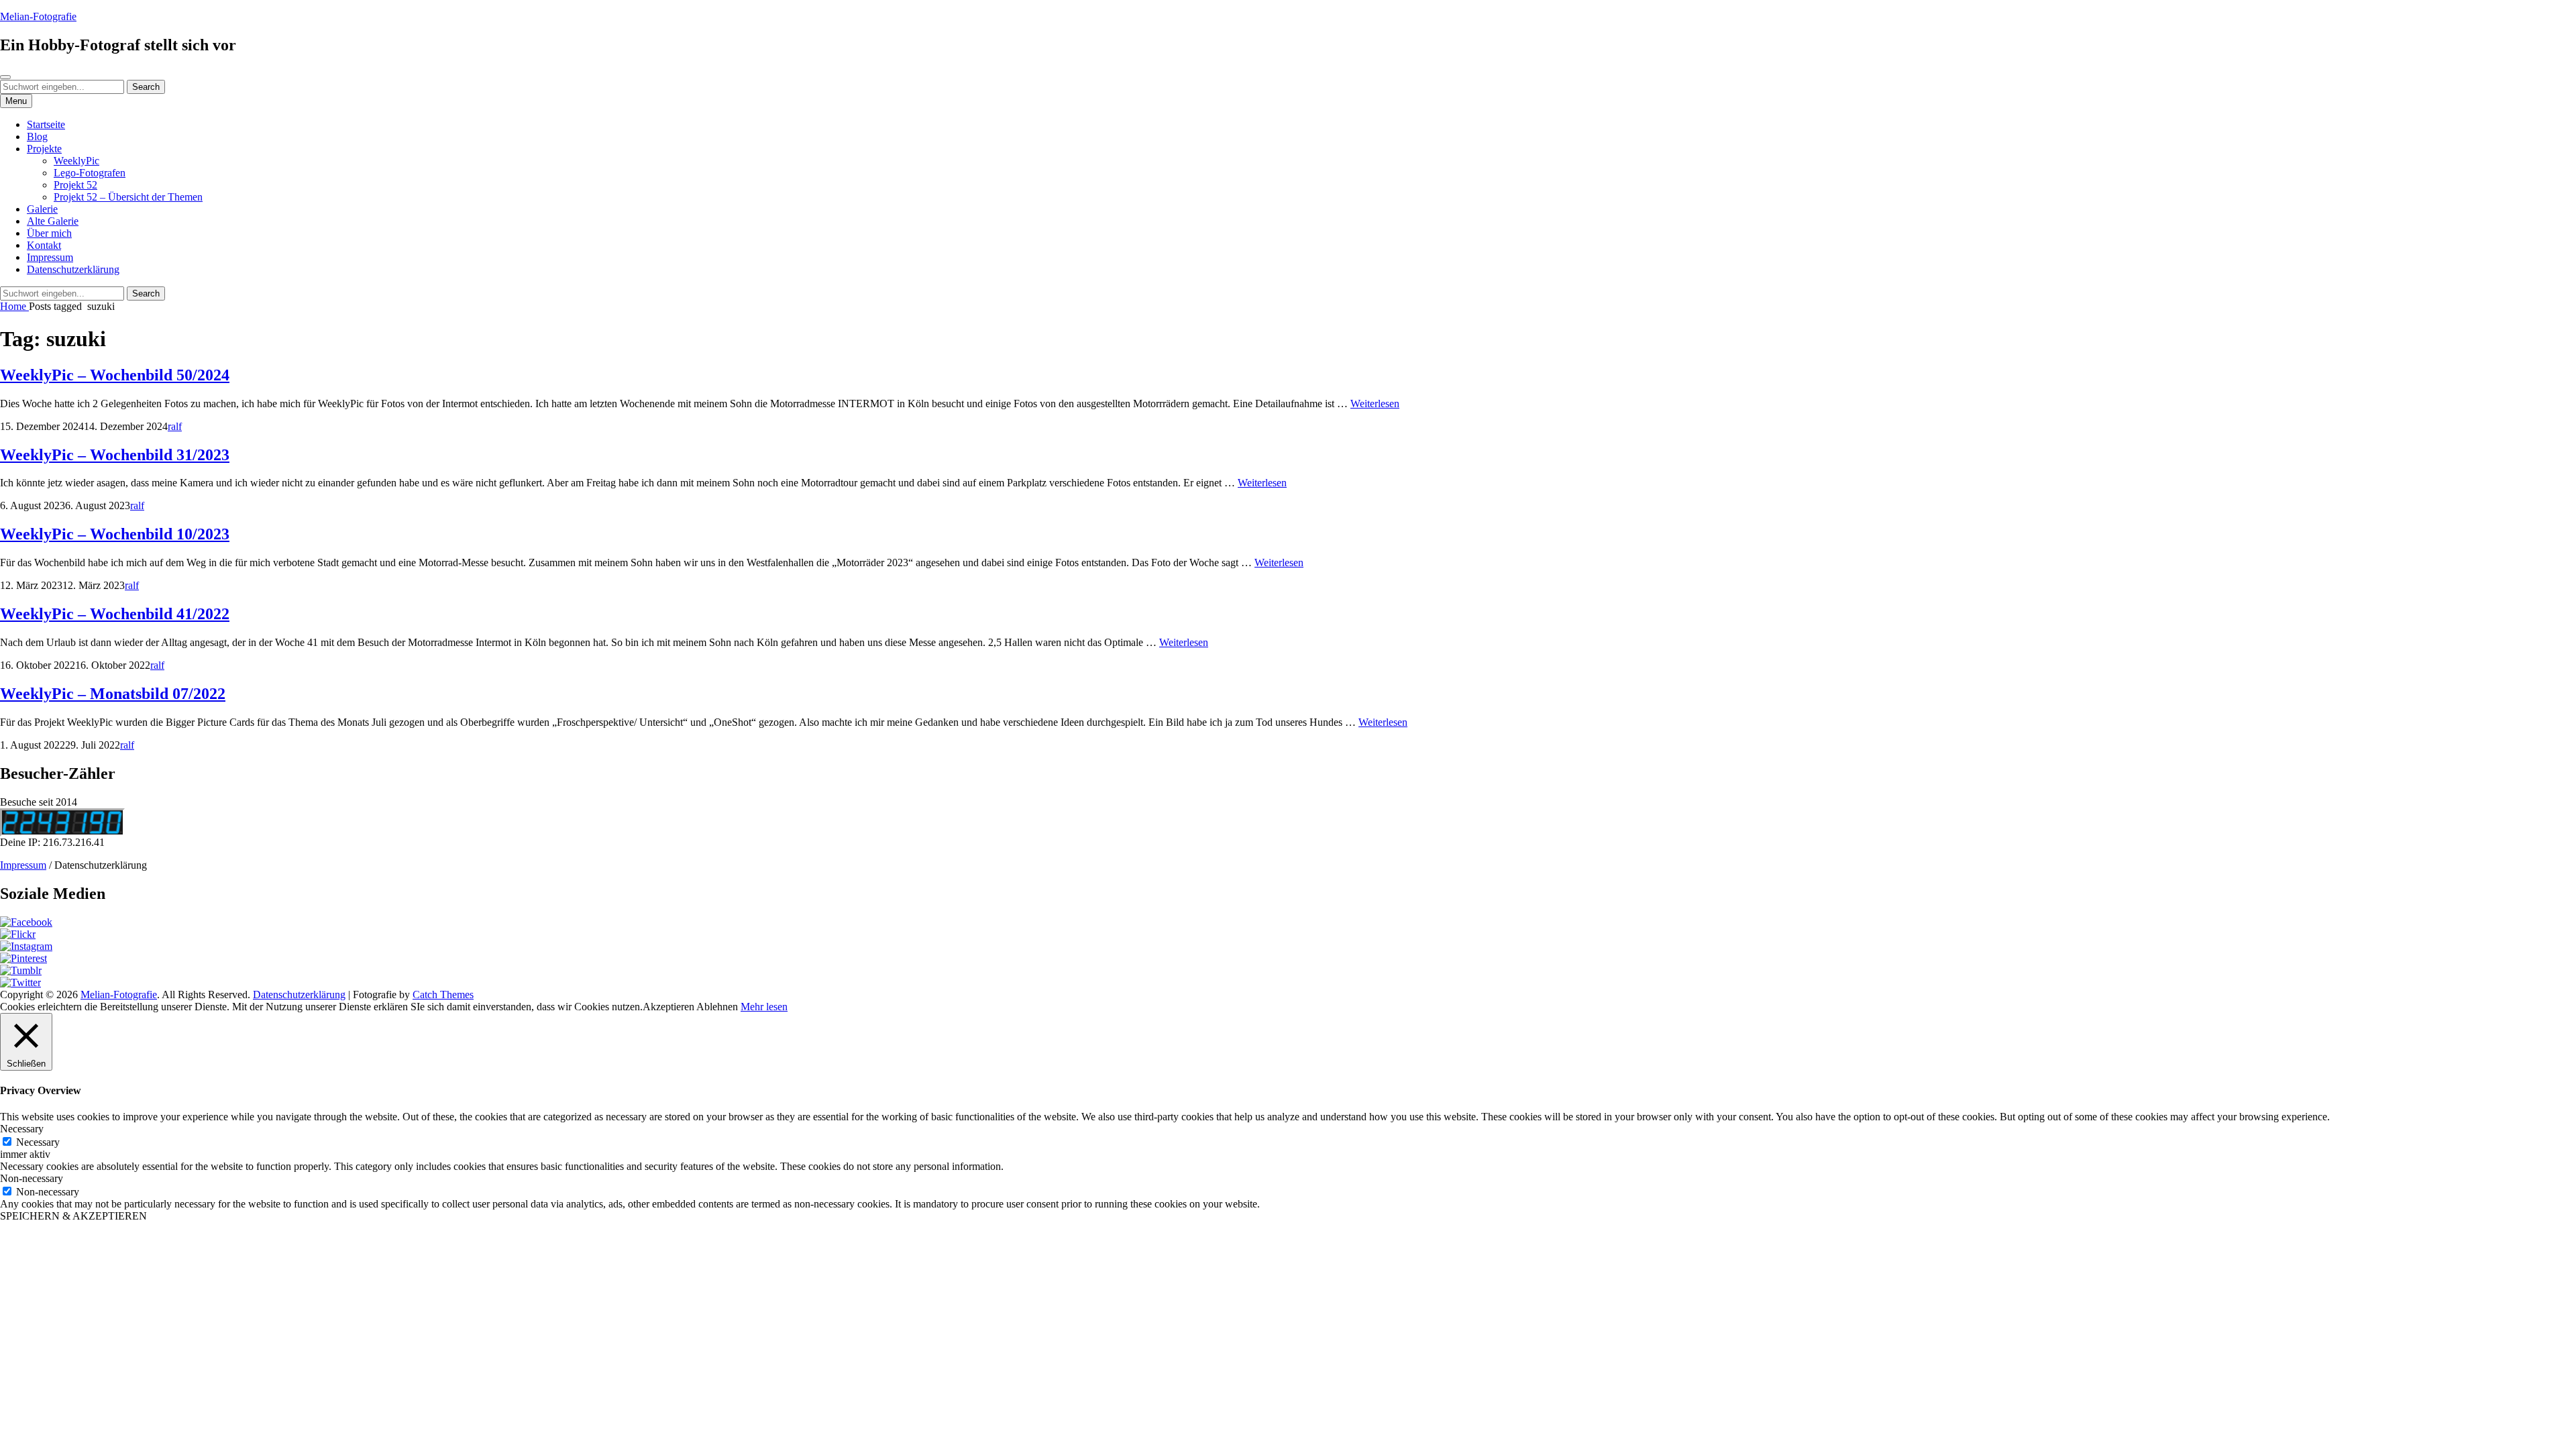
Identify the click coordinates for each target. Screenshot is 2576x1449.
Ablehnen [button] (717, 1007)
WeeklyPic (76, 161)
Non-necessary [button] (32, 1178)
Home (14, 306)
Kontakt (44, 245)
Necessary (38, 1142)
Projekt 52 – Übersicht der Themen (128, 197)
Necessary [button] (22, 1129)
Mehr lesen (764, 1007)
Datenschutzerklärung (73, 269)
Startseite (46, 124)
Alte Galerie (53, 221)
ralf (175, 426)
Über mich (49, 233)
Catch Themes (443, 995)
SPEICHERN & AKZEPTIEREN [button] (73, 1216)
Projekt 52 (75, 185)
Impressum (50, 257)
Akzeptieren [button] (668, 1007)
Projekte (44, 149)
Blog (37, 137)
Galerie (42, 209)
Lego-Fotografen (90, 173)
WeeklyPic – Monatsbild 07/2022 (113, 694)
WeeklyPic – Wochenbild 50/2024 (115, 375)
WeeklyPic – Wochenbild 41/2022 (115, 614)
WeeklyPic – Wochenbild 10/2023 (115, 534)
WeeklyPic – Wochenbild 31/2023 (115, 455)
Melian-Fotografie (38, 16)
